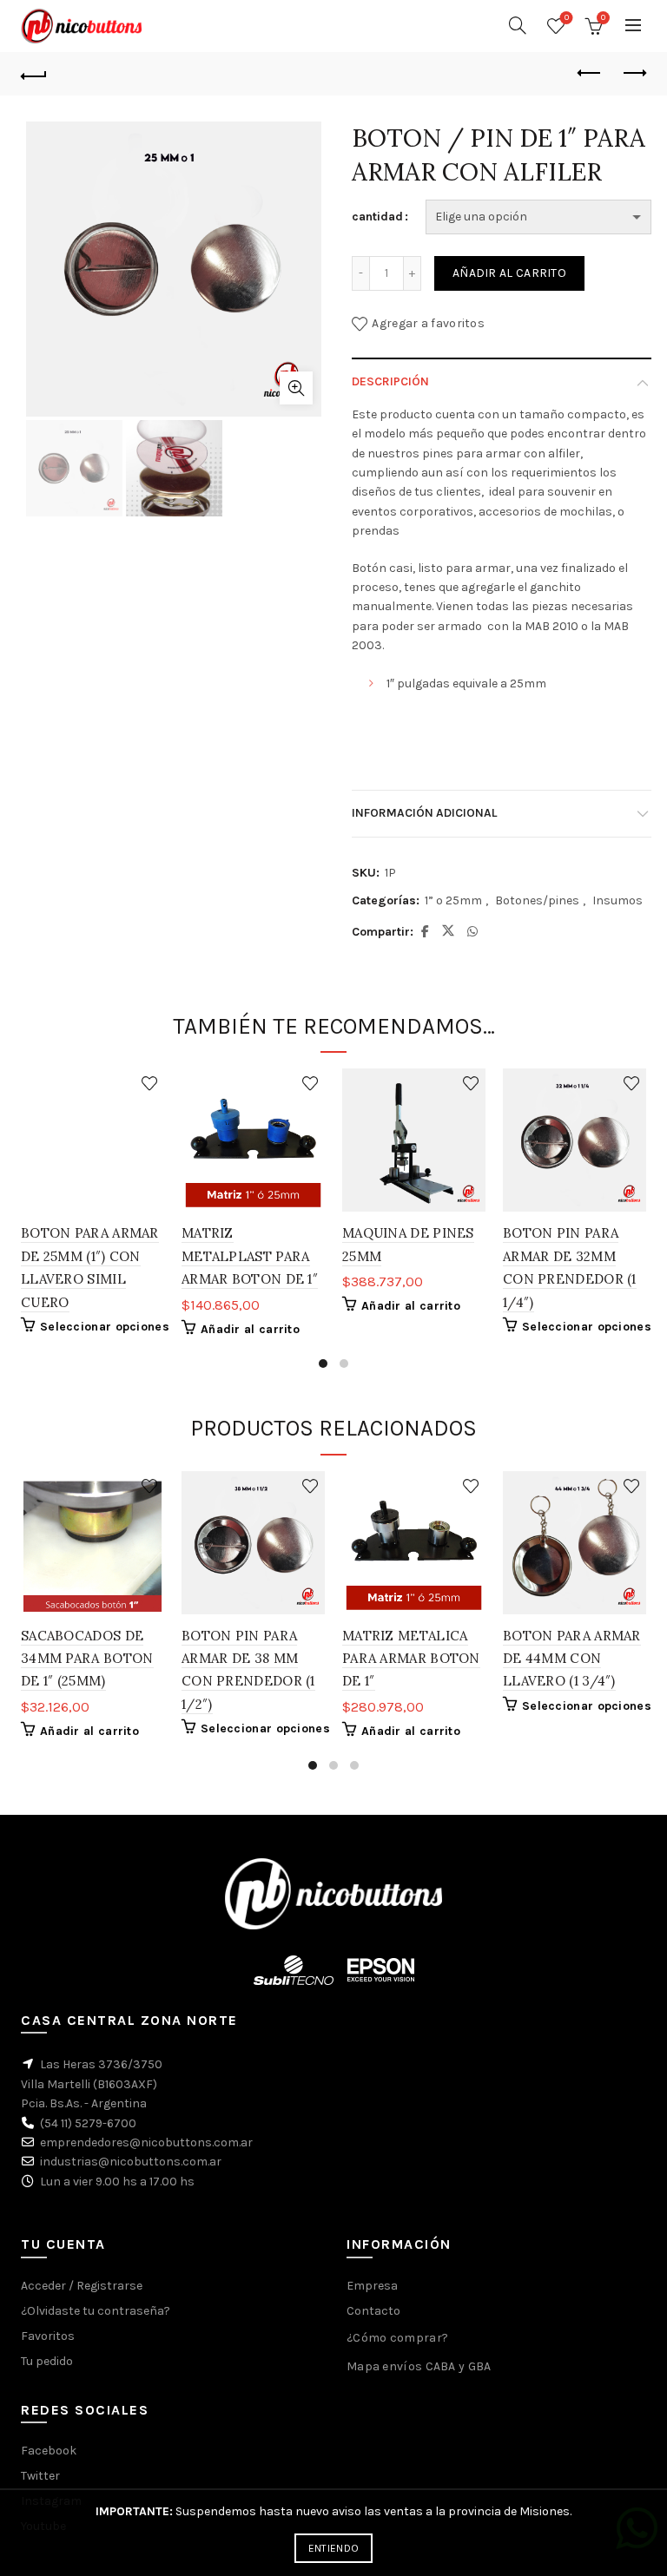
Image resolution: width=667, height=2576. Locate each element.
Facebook (49, 2451)
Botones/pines (537, 900)
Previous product (590, 74)
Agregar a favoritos (428, 323)
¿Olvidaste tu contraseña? (96, 2311)
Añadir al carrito (509, 273)
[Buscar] (518, 25)
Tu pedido (47, 2361)
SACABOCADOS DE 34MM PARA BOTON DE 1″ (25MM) (87, 1659)
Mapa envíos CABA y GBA (419, 2366)
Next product (633, 74)
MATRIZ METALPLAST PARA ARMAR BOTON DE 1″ (250, 1256)
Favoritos (567, 18)
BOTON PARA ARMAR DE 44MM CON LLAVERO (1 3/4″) (572, 1659)
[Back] (34, 74)
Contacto (373, 2311)
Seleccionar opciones (105, 1327)
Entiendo (333, 2548)
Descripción (390, 381)
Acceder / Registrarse (82, 2286)
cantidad (377, 217)
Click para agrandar (296, 388)
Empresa (372, 2286)
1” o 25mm (453, 900)
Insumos (617, 900)
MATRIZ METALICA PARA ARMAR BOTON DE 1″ (411, 1659)
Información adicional (424, 813)
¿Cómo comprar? (397, 2338)
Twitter (40, 2476)
